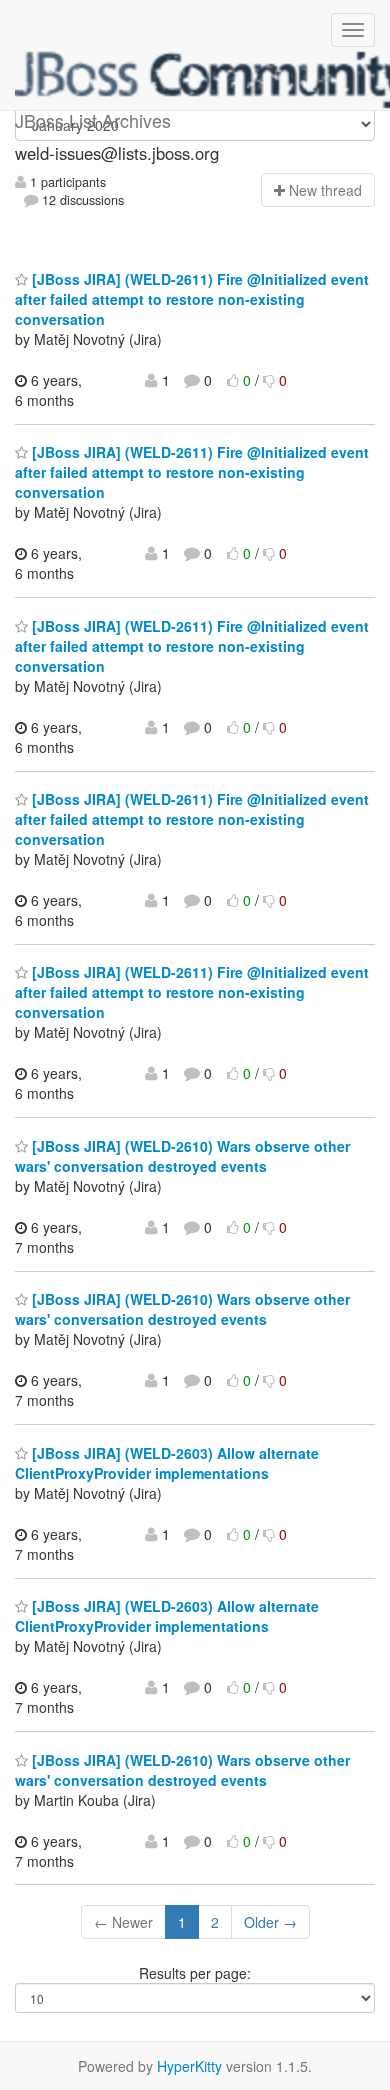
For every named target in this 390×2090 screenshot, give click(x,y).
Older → (270, 1922)
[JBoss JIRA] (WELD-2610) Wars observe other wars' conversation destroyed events (182, 1156)
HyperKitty (189, 2066)
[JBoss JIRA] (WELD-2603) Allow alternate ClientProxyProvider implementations (167, 1463)
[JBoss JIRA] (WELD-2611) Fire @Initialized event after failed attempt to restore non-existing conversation (192, 299)
